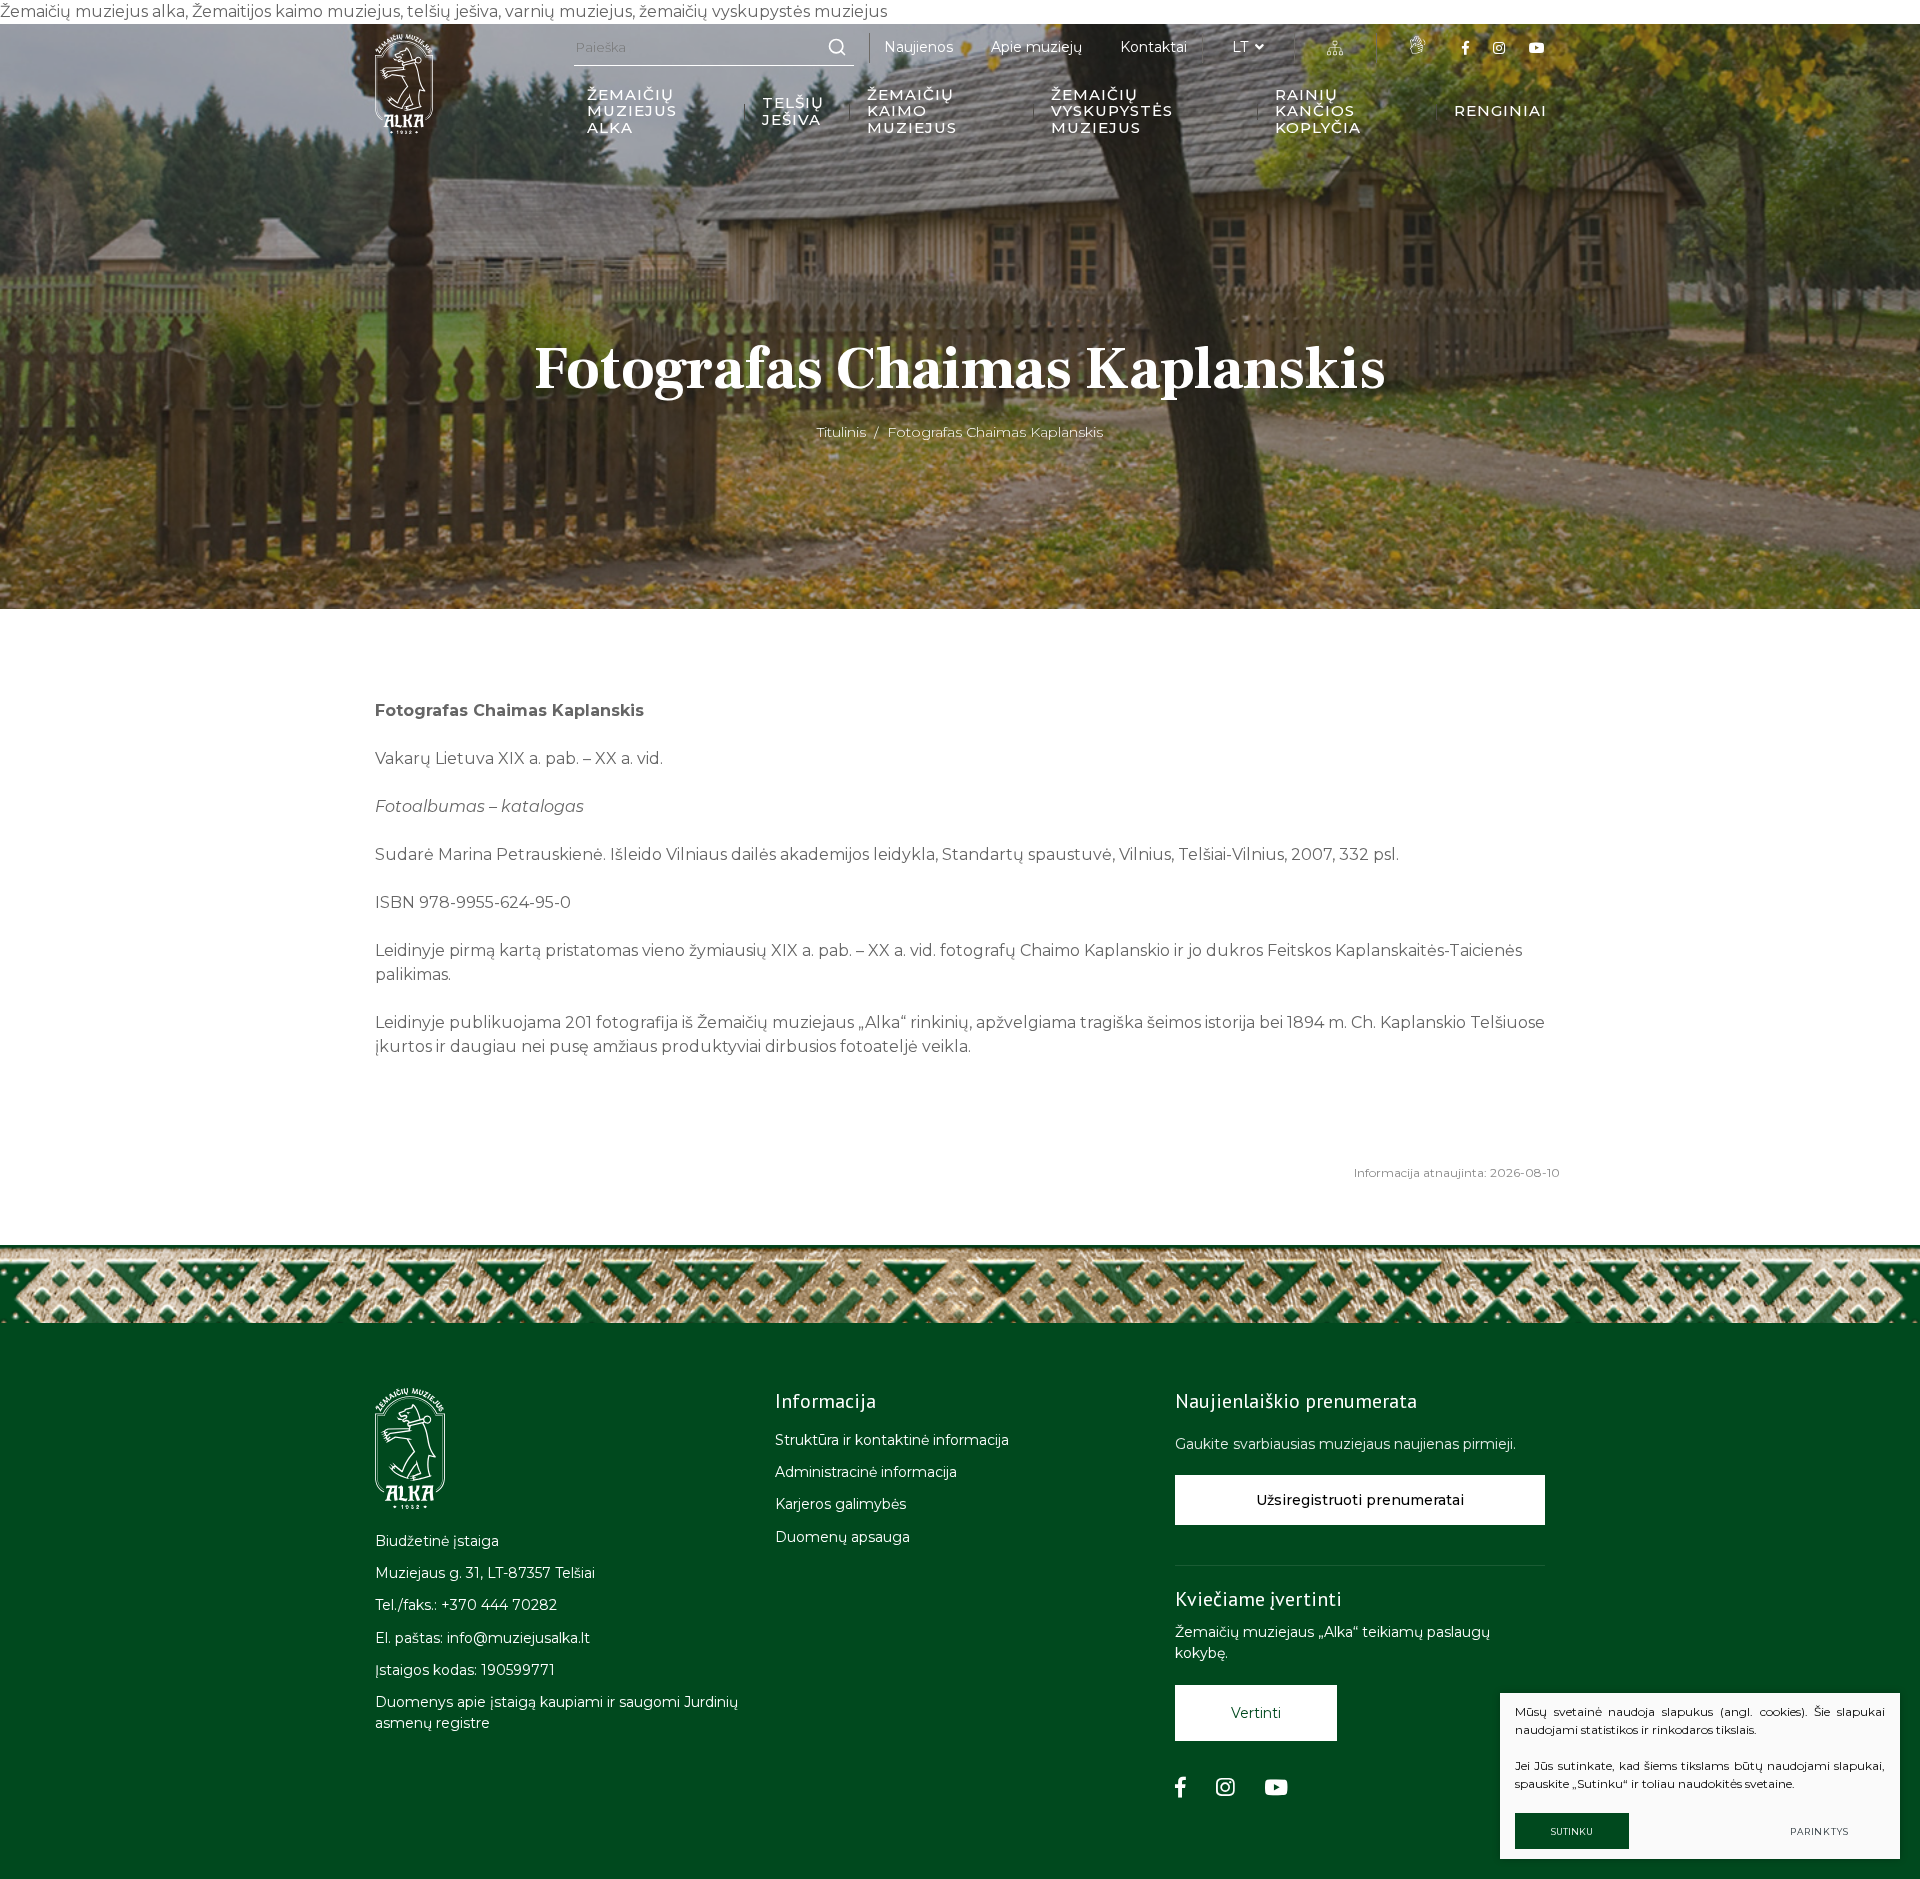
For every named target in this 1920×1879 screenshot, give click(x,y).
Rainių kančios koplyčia (1318, 111)
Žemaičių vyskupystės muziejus (1112, 111)
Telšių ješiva (793, 111)
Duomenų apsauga (842, 1537)
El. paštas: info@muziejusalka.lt (482, 1638)
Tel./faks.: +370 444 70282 (466, 1605)
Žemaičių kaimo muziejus (912, 111)
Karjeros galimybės (840, 1504)
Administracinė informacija (866, 1472)
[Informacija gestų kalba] (1417, 45)
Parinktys (1819, 1831)
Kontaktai (1153, 47)
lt (1240, 47)
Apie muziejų (1036, 47)
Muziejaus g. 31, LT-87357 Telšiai (485, 1573)
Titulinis (841, 432)
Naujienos (918, 47)
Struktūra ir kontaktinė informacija (892, 1440)
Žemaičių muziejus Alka (632, 111)
